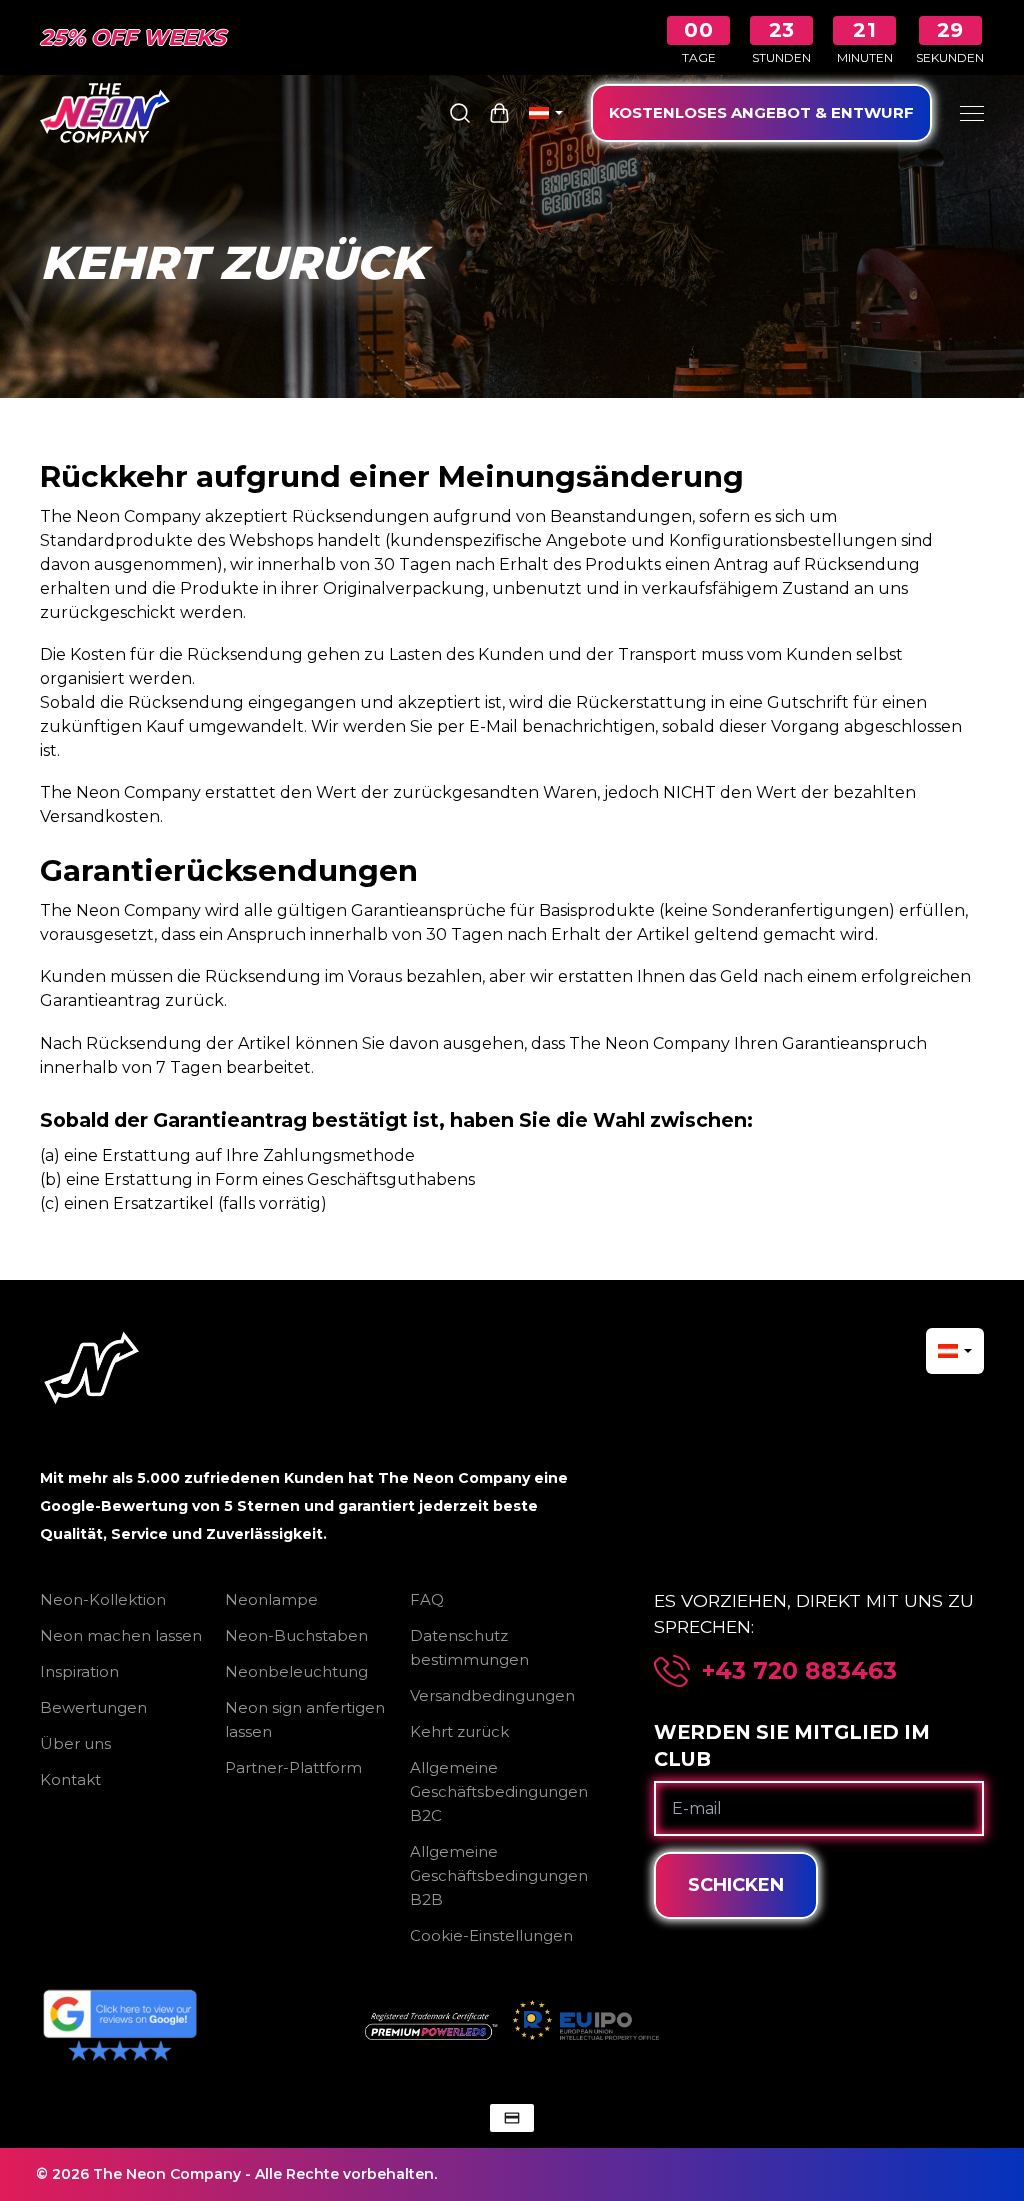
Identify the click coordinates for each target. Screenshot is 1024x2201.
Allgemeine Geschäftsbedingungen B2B (499, 1875)
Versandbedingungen (492, 1695)
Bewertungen (93, 1707)
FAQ (427, 1599)
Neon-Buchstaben (296, 1635)
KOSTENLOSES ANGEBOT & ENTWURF (761, 112)
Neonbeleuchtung (296, 1671)
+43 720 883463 (799, 1671)
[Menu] (972, 113)
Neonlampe (271, 1599)
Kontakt (70, 1779)
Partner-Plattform (293, 1767)
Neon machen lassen (121, 1635)
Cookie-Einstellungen (491, 1935)
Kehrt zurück (459, 1731)
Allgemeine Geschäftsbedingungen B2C (499, 1791)
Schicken (736, 1885)
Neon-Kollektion (103, 1599)
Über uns (75, 1743)
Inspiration (79, 1671)
